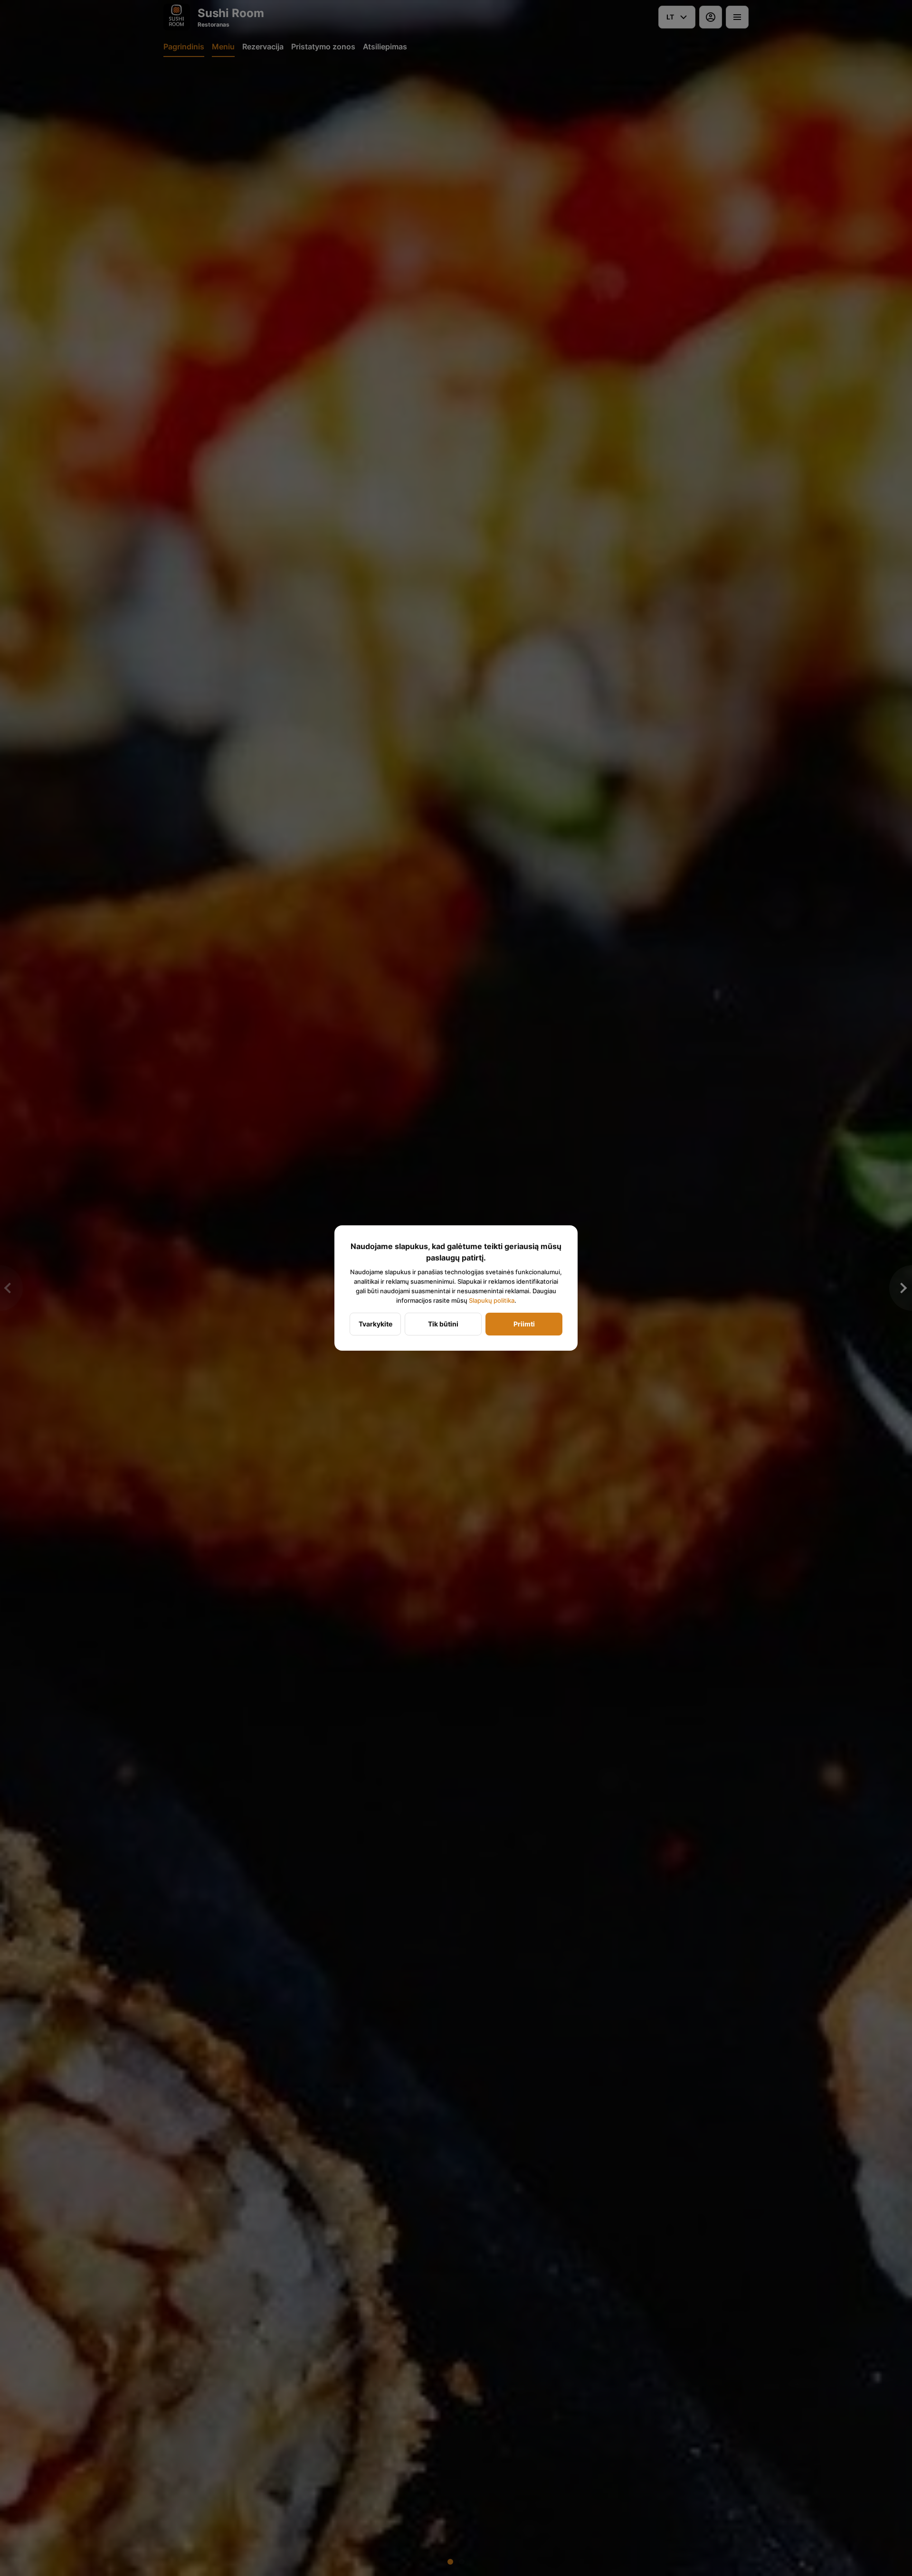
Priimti (524, 1324)
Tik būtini (443, 1324)
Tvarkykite (375, 1324)
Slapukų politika (492, 1300)
